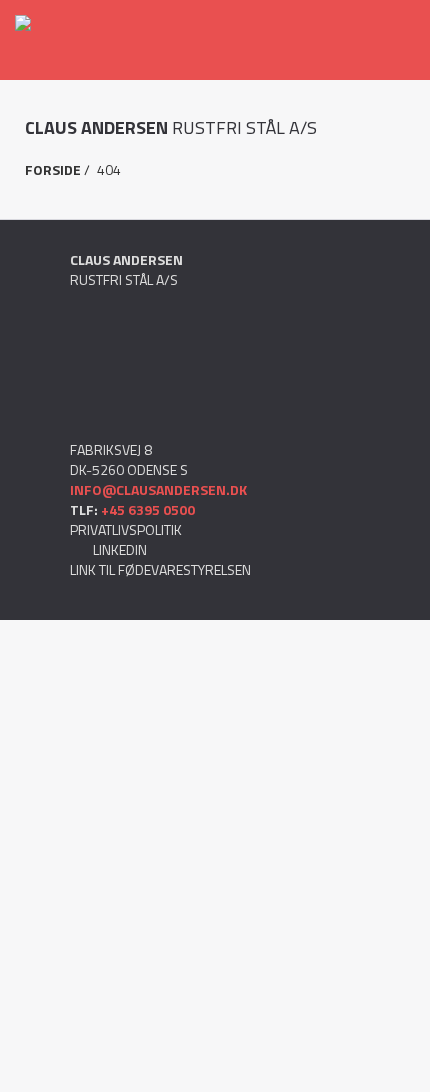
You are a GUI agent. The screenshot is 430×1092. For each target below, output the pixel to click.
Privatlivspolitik (126, 529)
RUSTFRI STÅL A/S (171, 128)
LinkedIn (118, 549)
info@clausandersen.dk (158, 489)
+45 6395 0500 (148, 509)
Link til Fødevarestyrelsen (160, 569)
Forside (53, 169)
